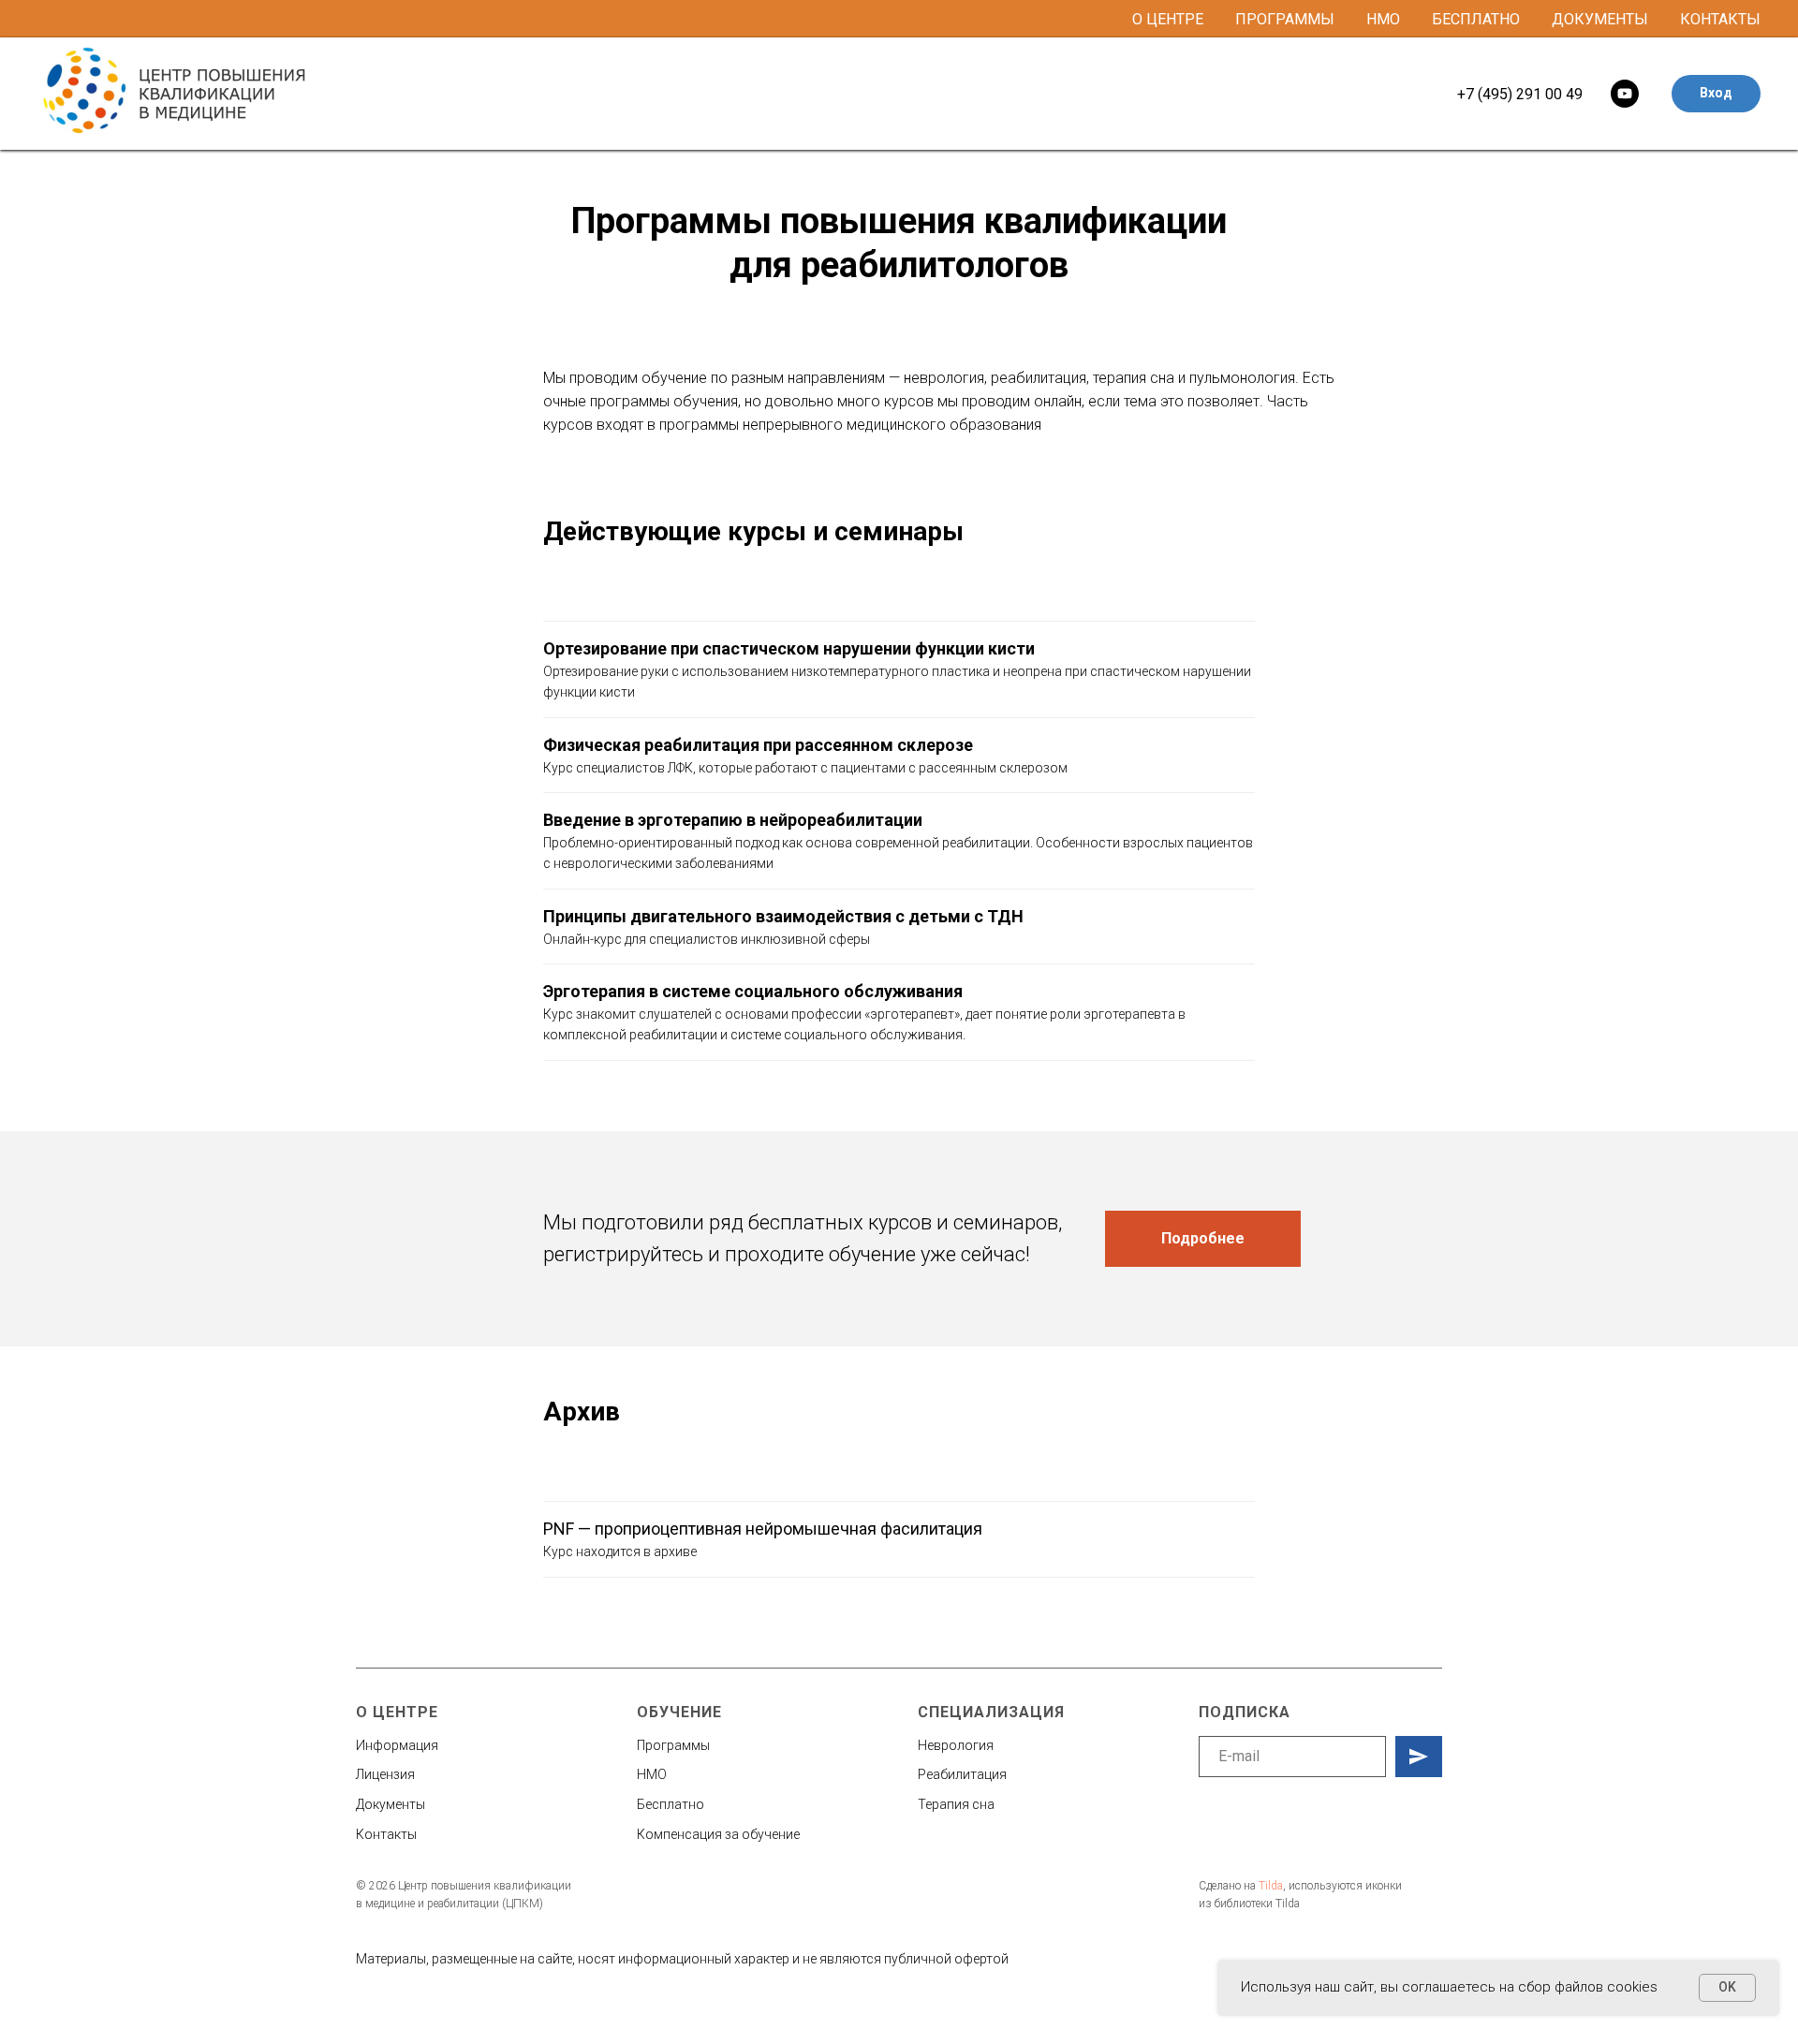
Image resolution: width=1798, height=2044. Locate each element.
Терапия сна (956, 1804)
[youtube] (1625, 94)
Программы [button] (1285, 19)
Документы (1600, 19)
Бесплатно (1476, 19)
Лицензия (385, 1774)
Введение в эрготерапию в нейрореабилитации (733, 820)
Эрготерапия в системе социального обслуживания (753, 991)
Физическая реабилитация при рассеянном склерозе (758, 745)
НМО (1383, 19)
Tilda (1271, 1886)
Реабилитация (962, 1774)
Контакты (1720, 19)
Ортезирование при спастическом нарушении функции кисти (789, 648)
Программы (673, 1745)
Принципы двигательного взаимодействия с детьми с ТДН (783, 916)
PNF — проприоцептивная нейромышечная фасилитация (763, 1529)
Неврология (956, 1745)
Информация (397, 1745)
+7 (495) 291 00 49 (1520, 94)
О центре (1168, 19)
